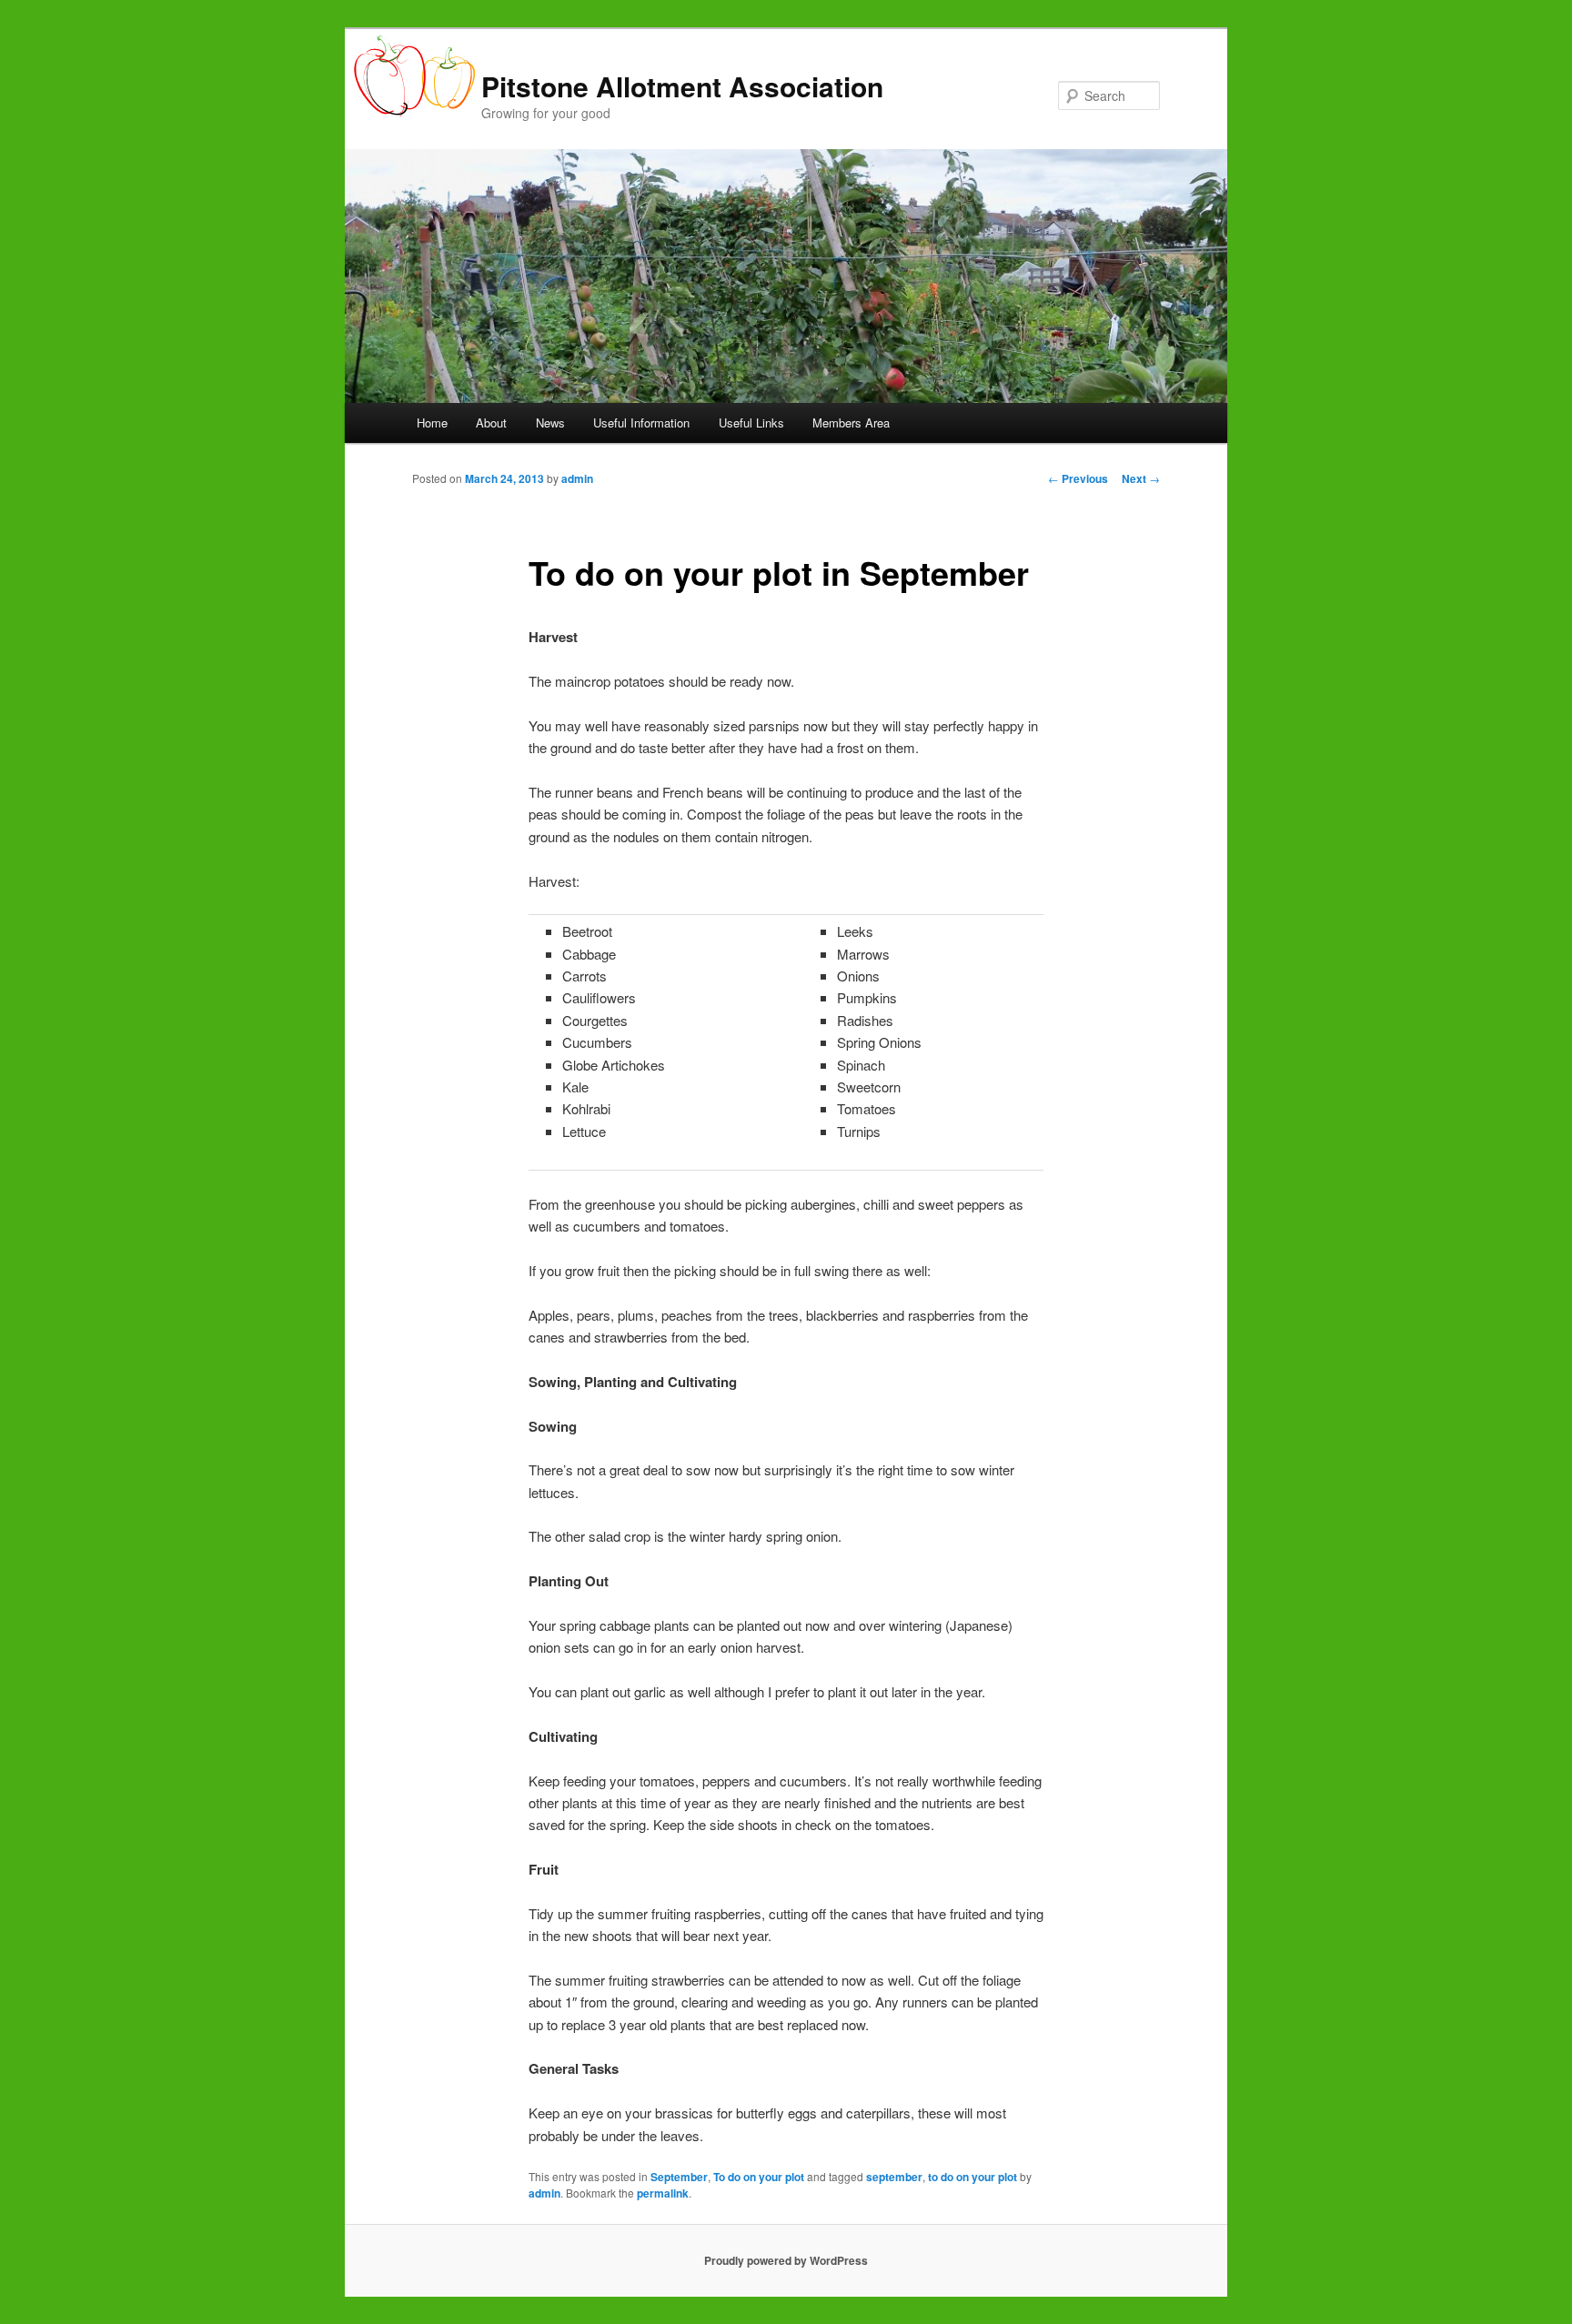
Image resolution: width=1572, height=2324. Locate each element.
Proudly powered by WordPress (786, 2260)
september (894, 2177)
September (679, 2177)
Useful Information (641, 423)
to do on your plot (972, 2177)
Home (432, 423)
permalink (663, 2193)
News (550, 423)
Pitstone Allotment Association (682, 86)
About (491, 423)
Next (1141, 478)
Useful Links (751, 423)
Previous (1078, 478)
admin (577, 478)
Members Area (851, 423)
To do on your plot (759, 2177)
